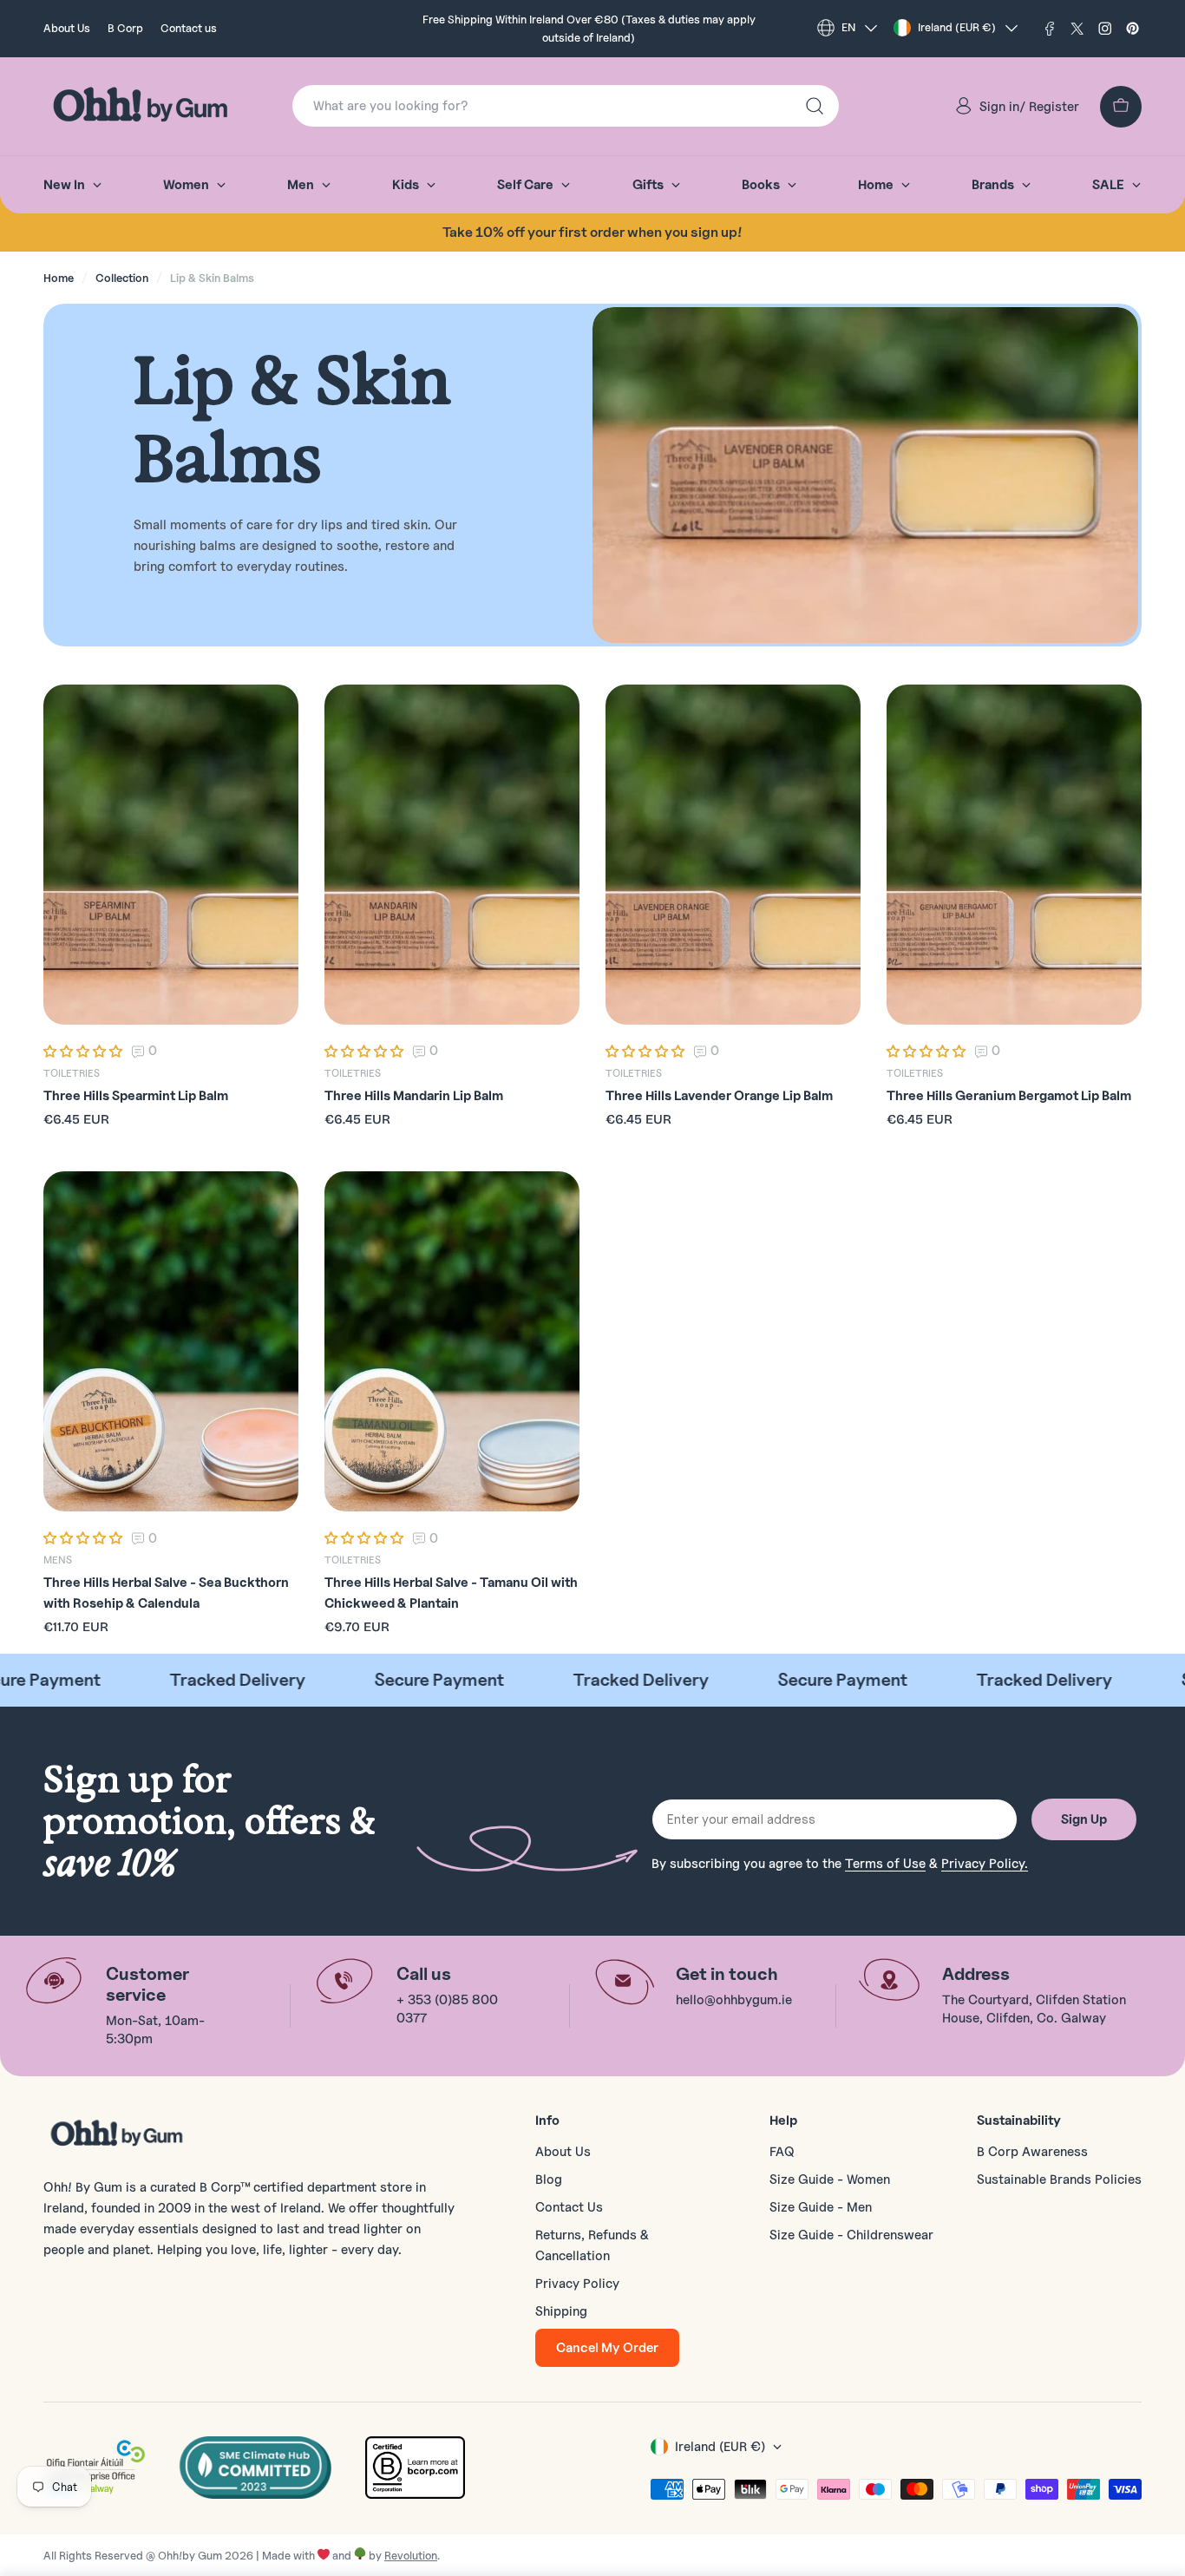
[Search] (815, 106)
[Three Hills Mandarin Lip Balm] (452, 855)
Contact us (189, 28)
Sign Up (1084, 1819)
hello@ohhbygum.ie (734, 2000)
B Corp (125, 28)
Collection (122, 278)
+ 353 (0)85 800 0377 (447, 2009)
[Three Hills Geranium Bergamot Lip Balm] (1014, 855)
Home (59, 278)
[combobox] (566, 106)
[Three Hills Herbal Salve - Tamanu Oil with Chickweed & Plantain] (452, 1341)
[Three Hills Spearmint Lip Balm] (171, 855)
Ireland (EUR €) (957, 27)
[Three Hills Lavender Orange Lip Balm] (733, 855)
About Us (67, 28)
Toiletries (72, 1073)
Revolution (411, 2555)
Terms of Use (885, 1864)
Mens (58, 1560)
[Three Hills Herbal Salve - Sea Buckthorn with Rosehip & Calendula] (171, 1341)
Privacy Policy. (985, 1864)
